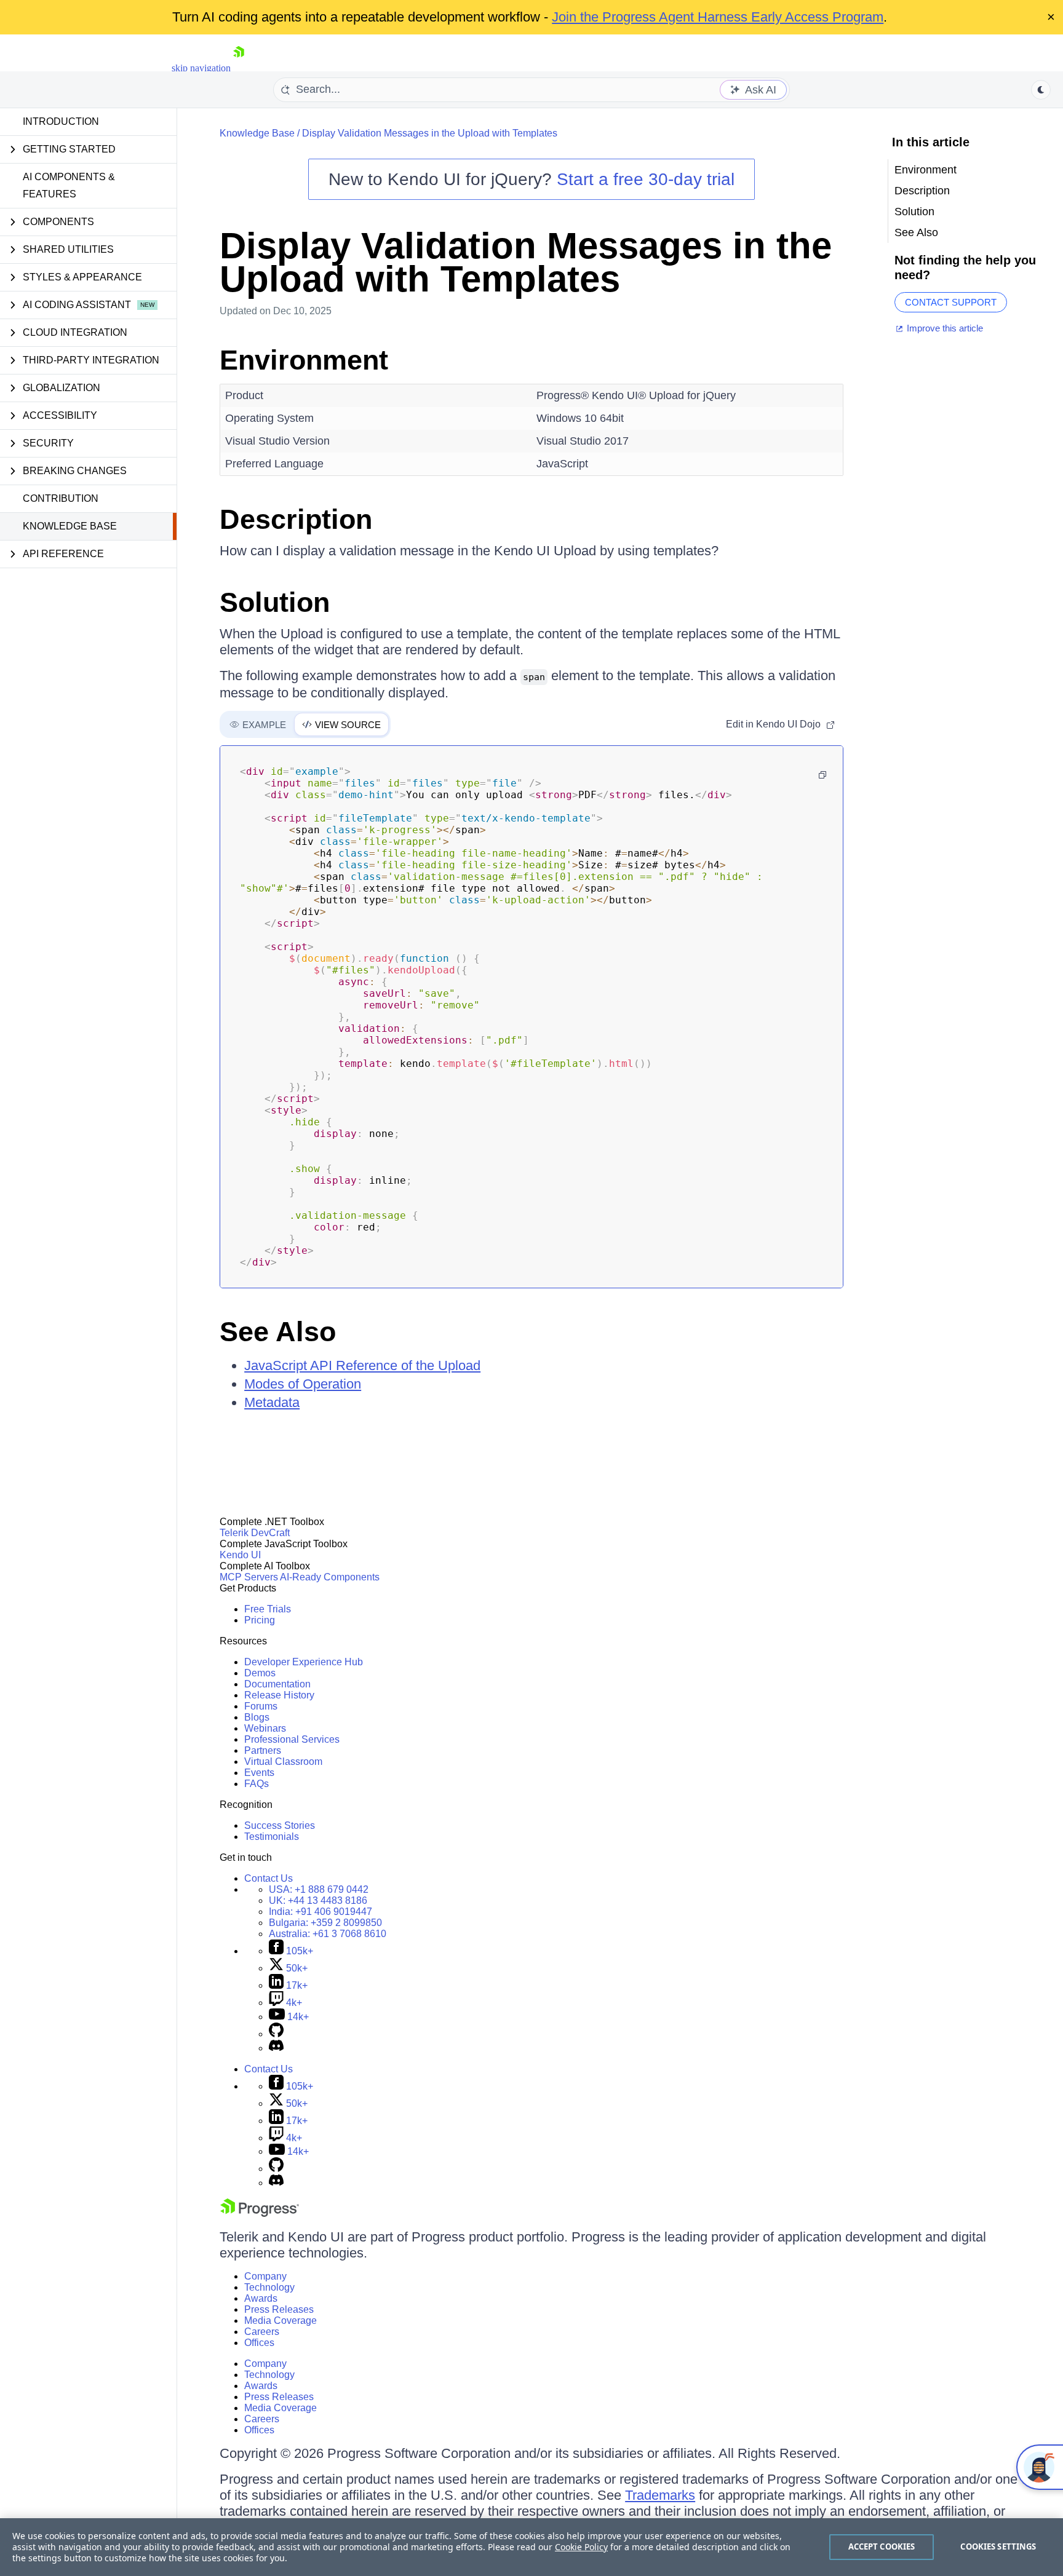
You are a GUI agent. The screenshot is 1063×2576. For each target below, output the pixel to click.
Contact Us (269, 1878)
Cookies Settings (998, 2546)
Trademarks (660, 2495)
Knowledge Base (70, 526)
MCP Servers (249, 1577)
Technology (269, 2287)
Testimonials (272, 1837)
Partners (263, 1750)
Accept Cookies (882, 2546)
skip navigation (201, 68)
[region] (531, 2547)
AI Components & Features (69, 185)
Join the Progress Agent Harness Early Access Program (718, 17)
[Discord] (276, 2048)
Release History (279, 1695)
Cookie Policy (581, 2547)
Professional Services (292, 1739)
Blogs (257, 1717)
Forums (261, 1706)
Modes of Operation (303, 1384)
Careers (262, 2332)
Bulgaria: (325, 1923)
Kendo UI (240, 1555)
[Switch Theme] (1041, 90)
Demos (260, 1673)
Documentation (277, 1684)
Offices (259, 2343)
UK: (318, 1900)
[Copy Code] (822, 775)
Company (265, 2276)
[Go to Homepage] (239, 68)
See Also (278, 1332)
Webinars (265, 1728)
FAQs (257, 1784)
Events (259, 1773)
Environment (304, 360)
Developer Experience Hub (304, 1662)
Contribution (61, 498)
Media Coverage (281, 2320)
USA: (319, 1889)
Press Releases (279, 2309)
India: (320, 1912)
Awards (261, 2298)
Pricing (260, 1620)
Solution (275, 602)
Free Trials (268, 1609)
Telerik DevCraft (255, 1533)
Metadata (272, 1402)
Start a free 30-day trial (646, 179)
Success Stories (280, 1825)
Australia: (328, 1934)
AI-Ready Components (330, 1577)
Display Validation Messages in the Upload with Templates (430, 133)
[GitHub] (276, 2034)
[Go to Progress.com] (260, 2213)
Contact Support (951, 302)
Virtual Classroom (283, 1762)
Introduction (61, 121)
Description (296, 519)
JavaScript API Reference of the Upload (362, 1365)
